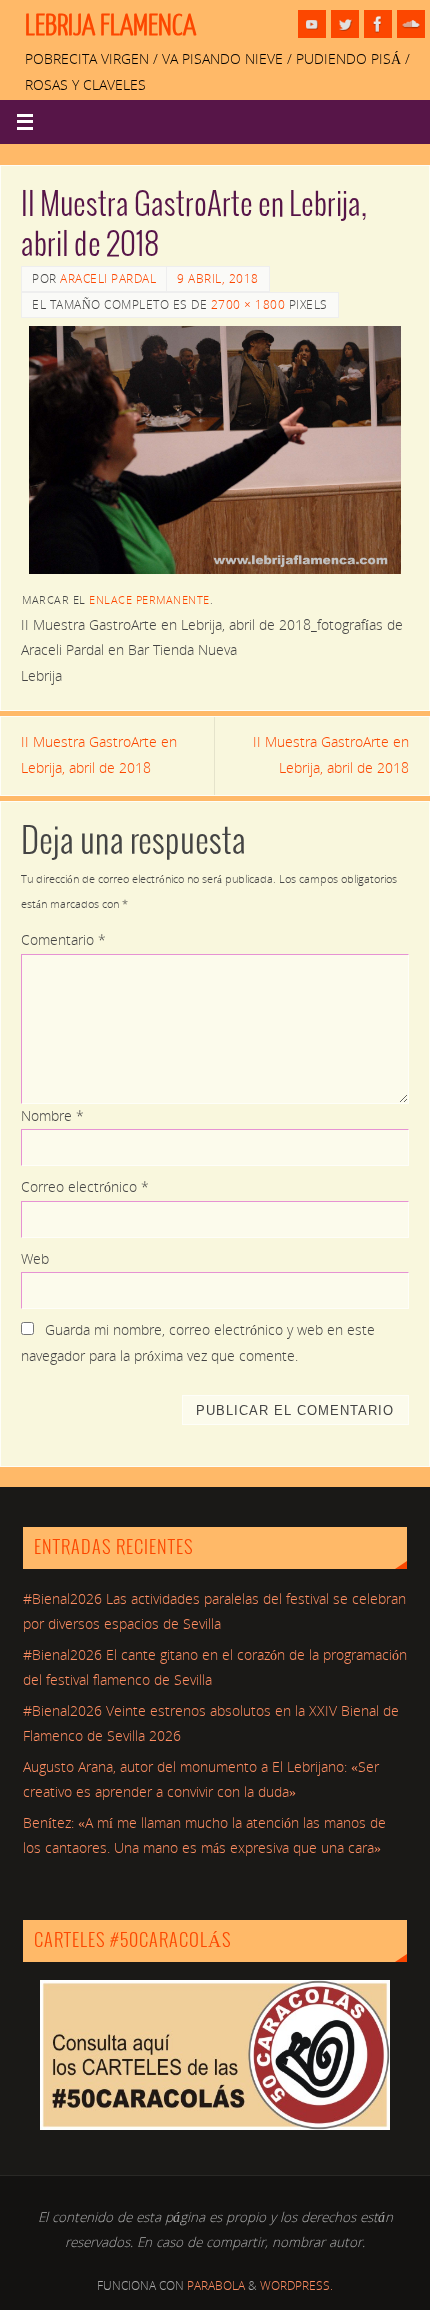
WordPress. (296, 2285)
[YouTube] (312, 24)
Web (35, 1259)
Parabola (216, 2285)
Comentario (63, 940)
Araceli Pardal (108, 278)
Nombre (52, 1116)
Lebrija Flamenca (110, 26)
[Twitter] (345, 24)
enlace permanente (149, 599)
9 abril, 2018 (218, 278)
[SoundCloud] (411, 24)
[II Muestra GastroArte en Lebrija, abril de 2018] (215, 450)
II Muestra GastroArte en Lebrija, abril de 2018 (99, 755)
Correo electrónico (85, 1187)
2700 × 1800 (248, 304)
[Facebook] (378, 24)
